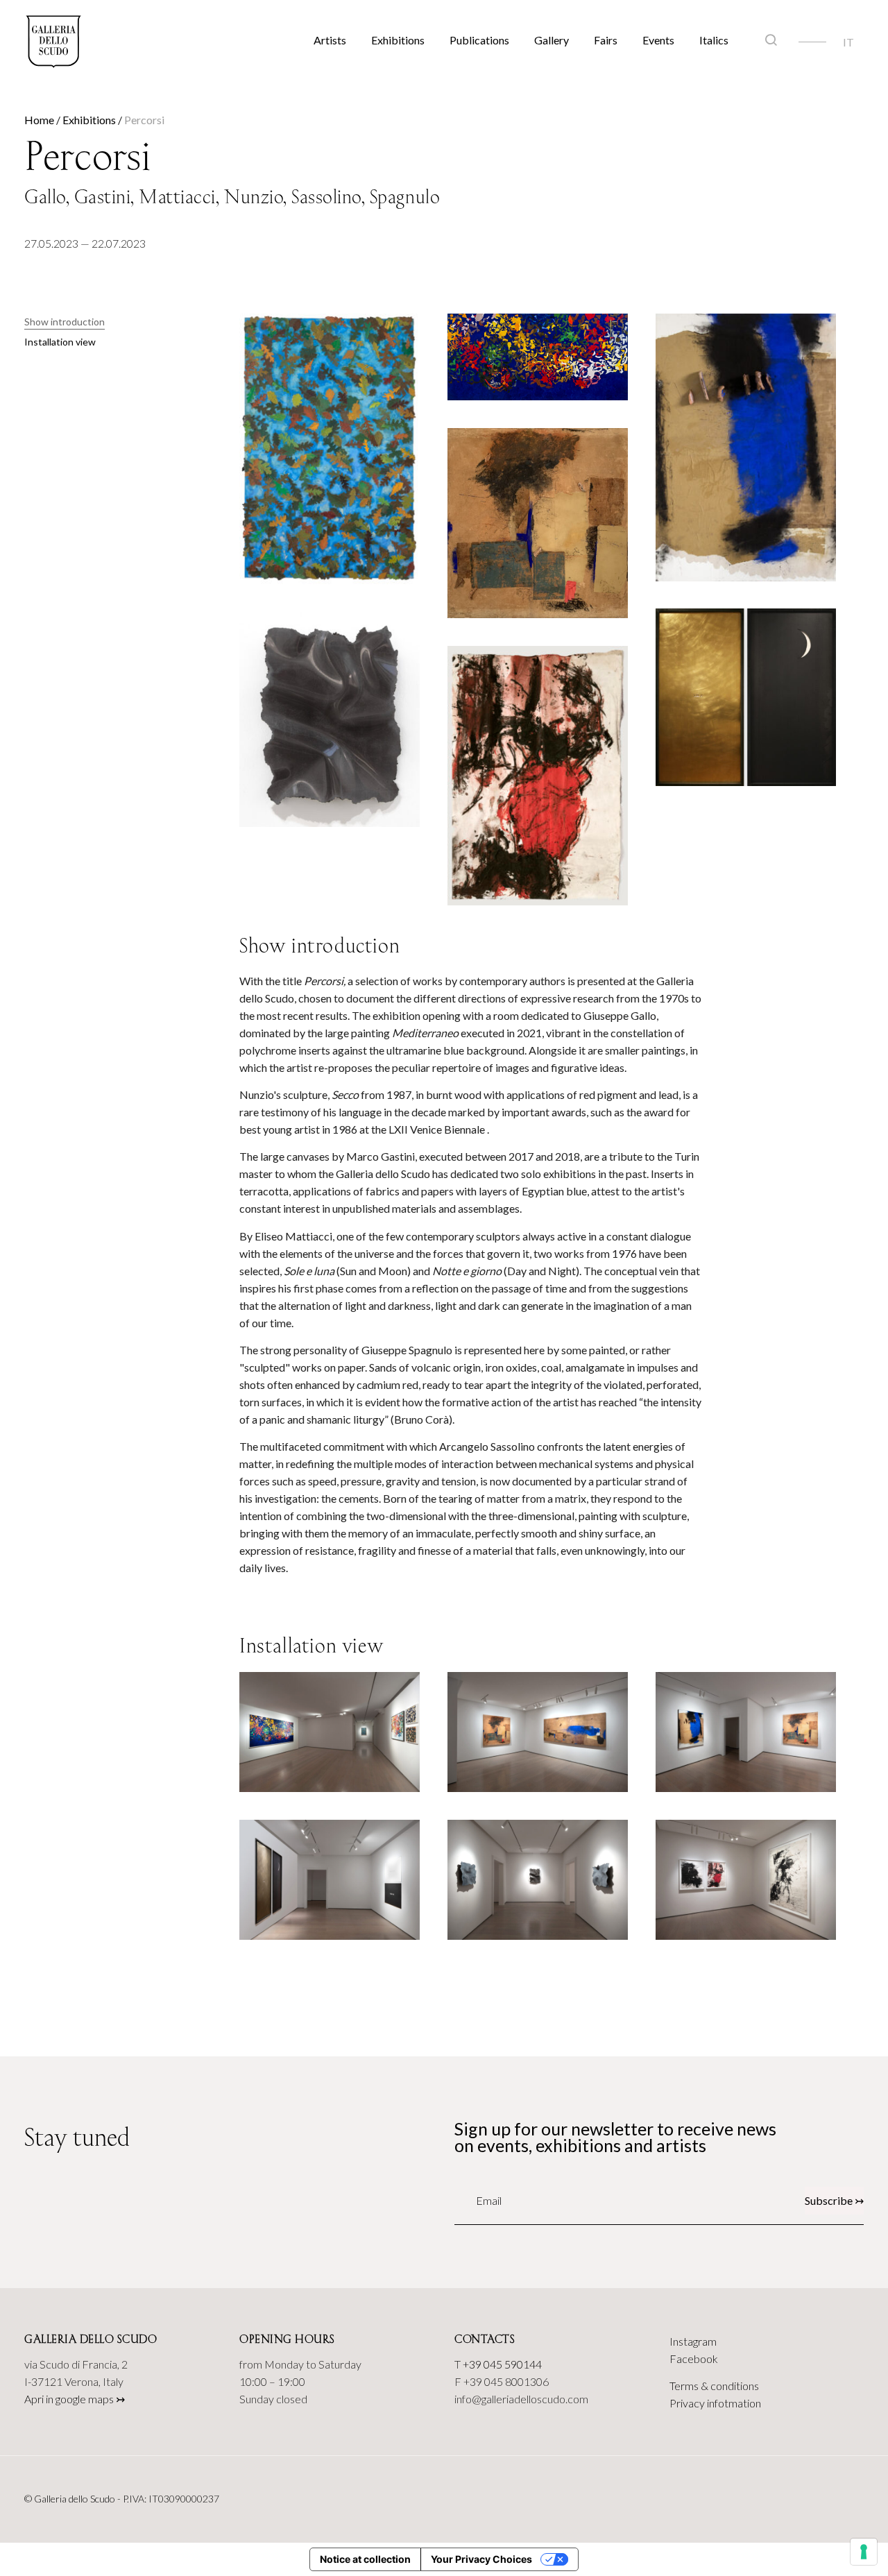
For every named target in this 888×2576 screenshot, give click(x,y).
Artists (330, 40)
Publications (479, 40)
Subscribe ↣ (834, 2200)
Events (658, 40)
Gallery (552, 40)
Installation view (60, 342)
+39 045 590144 (502, 2364)
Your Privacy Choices (481, 2559)
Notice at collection (365, 2559)
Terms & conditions (714, 2386)
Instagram (693, 2341)
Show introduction (65, 322)
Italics (714, 40)
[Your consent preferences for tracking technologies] (864, 2552)
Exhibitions (398, 40)
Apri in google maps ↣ (75, 2399)
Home (39, 120)
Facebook (694, 2359)
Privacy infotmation (715, 2403)
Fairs (606, 40)
